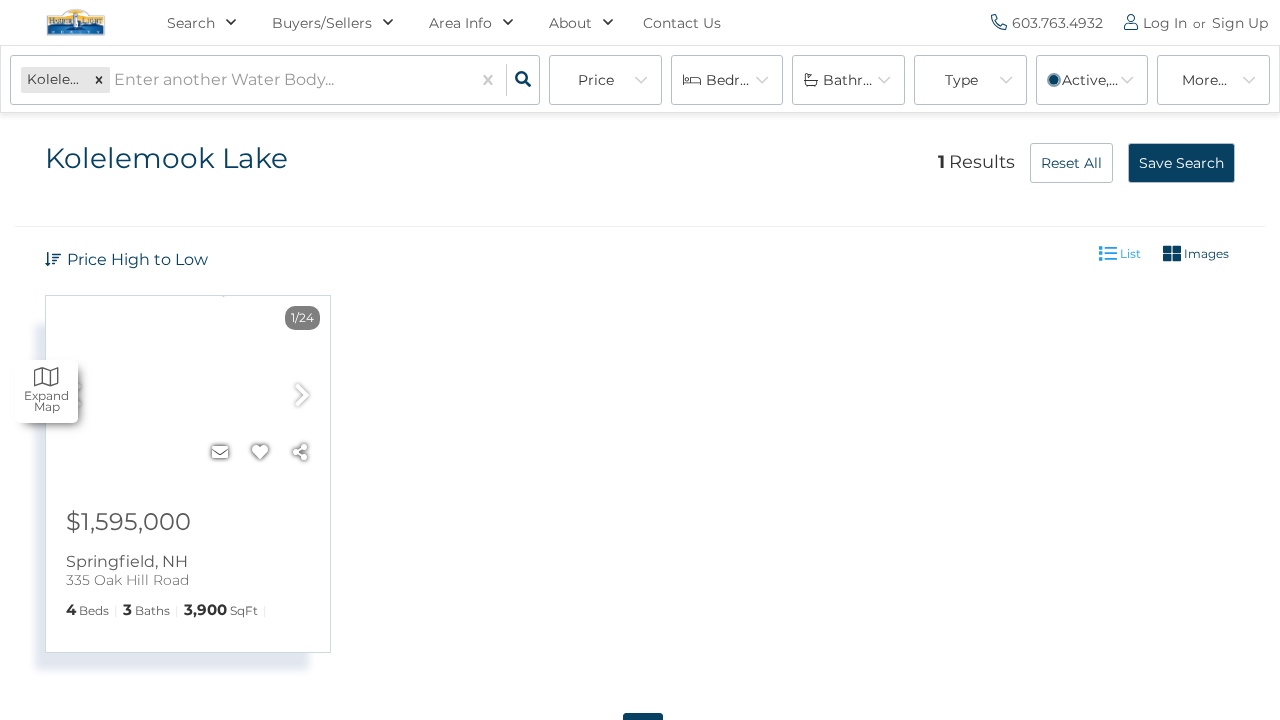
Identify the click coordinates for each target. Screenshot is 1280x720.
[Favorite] (260, 453)
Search (191, 23)
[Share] (300, 453)
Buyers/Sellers (322, 23)
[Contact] (220, 453)
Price (596, 80)
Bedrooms (743, 80)
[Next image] (302, 397)
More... (1204, 80)
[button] (99, 79)
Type (961, 80)
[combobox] (116, 80)
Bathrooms (863, 80)
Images (1205, 253)
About (570, 23)
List (1129, 253)
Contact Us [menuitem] (682, 23)
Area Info (460, 23)
